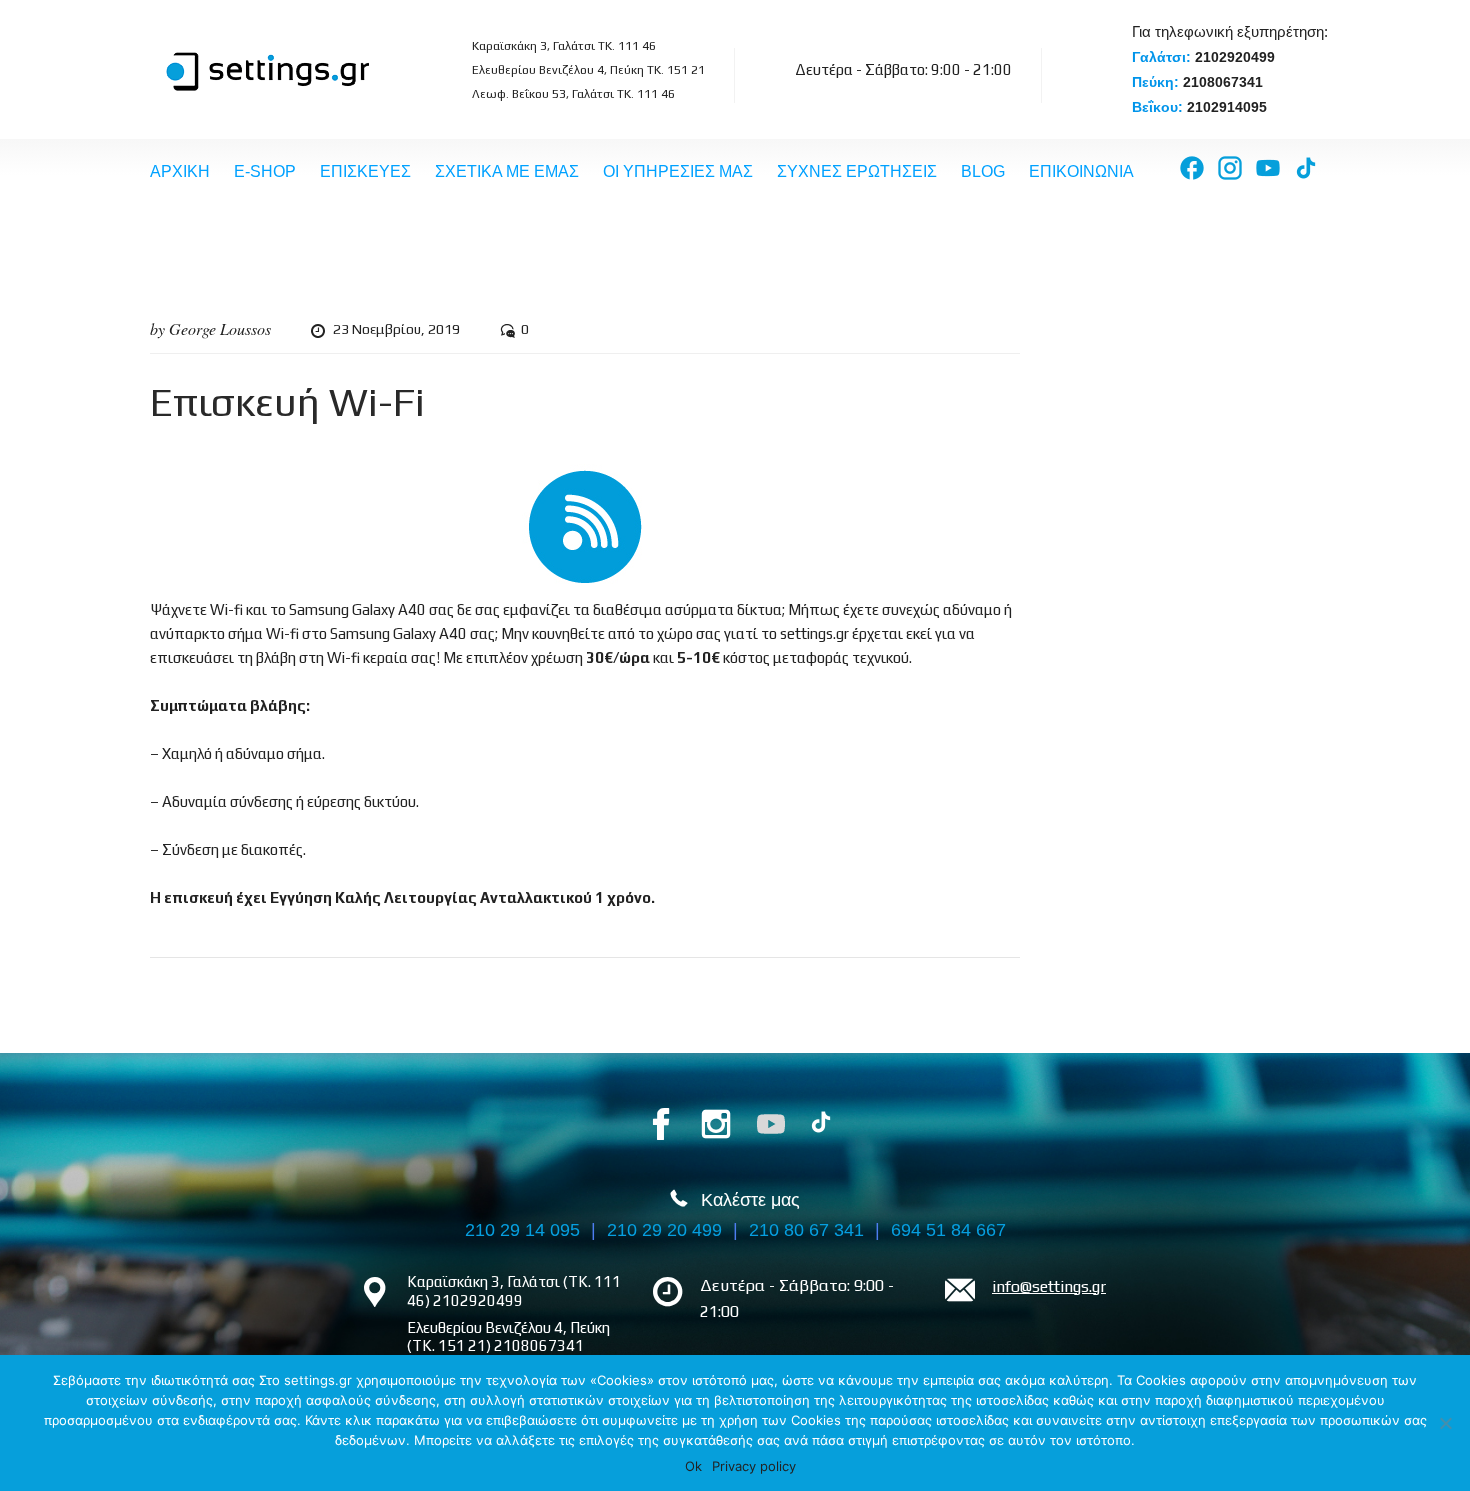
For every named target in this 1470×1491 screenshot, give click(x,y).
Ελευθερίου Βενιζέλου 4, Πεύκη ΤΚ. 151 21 (588, 70)
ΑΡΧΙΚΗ (180, 171)
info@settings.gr (1049, 1286)
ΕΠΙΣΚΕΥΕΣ (365, 171)
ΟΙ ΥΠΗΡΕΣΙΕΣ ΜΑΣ (678, 171)
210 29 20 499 (664, 1230)
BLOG (983, 171)
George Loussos (220, 328)
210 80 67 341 (806, 1230)
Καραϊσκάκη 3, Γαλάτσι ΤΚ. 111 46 (564, 46)
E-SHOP (265, 171)
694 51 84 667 (948, 1230)
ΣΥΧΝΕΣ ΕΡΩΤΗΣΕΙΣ (857, 171)
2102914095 (1227, 107)
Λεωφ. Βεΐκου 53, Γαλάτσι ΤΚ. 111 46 (573, 94)
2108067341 (1223, 82)
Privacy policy (754, 1466)
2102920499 (1235, 57)
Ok (693, 1466)
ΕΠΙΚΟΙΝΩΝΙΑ (1081, 171)
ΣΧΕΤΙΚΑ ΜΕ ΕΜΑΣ (507, 171)
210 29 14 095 (522, 1230)
